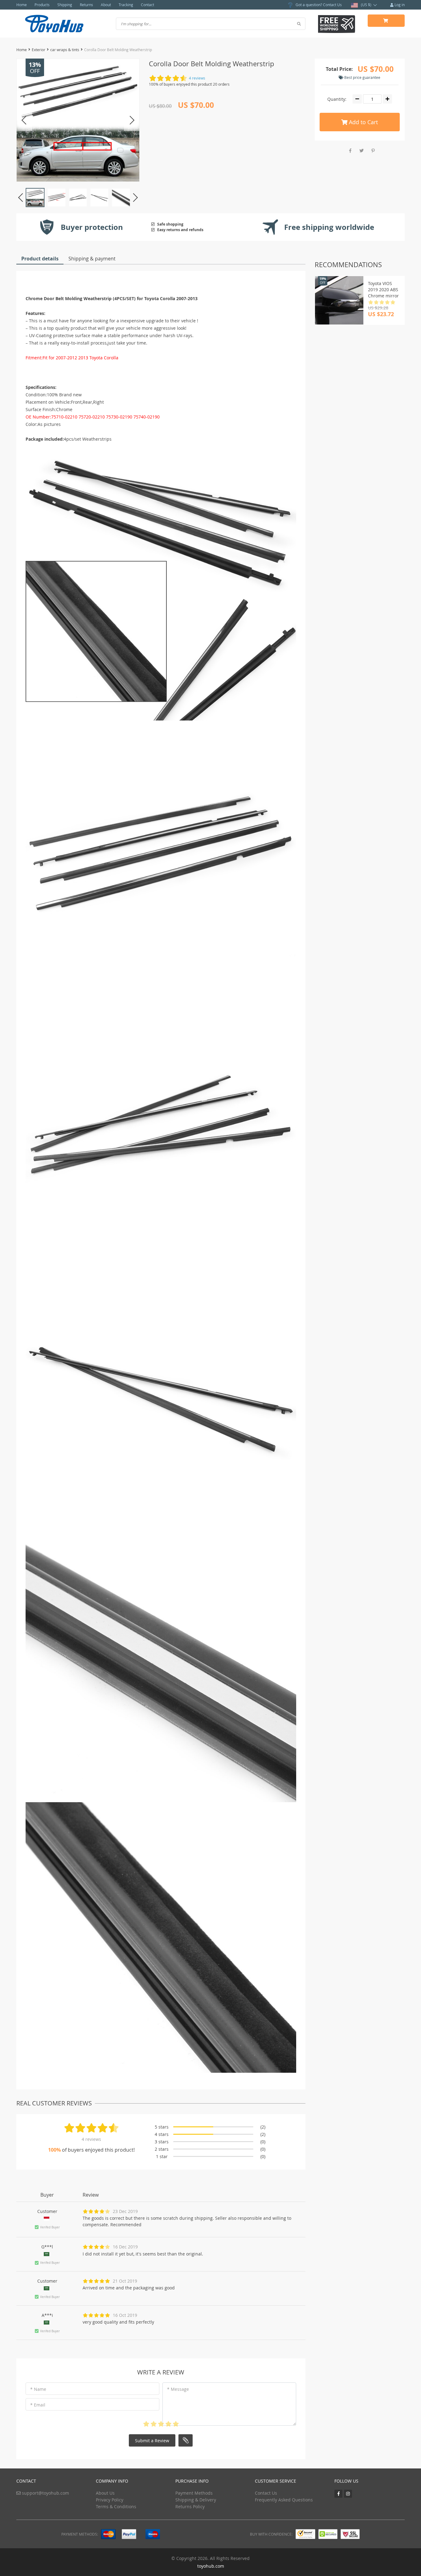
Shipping (65, 5)
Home (22, 5)
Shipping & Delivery (196, 2500)
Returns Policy (190, 2507)
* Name (38, 2389)
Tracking (126, 5)
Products (42, 5)
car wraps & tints (65, 50)
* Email (38, 2405)
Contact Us (332, 5)
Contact (147, 5)
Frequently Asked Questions (284, 2500)
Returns (86, 5)
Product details (40, 259)
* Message (178, 2389)
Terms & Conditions (116, 2507)
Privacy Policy (110, 2500)
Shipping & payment (92, 259)
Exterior (39, 50)
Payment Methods (194, 2493)
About (106, 5)
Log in (399, 5)
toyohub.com (211, 2566)
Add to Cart (363, 122)
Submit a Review (152, 2441)
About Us (105, 2493)
